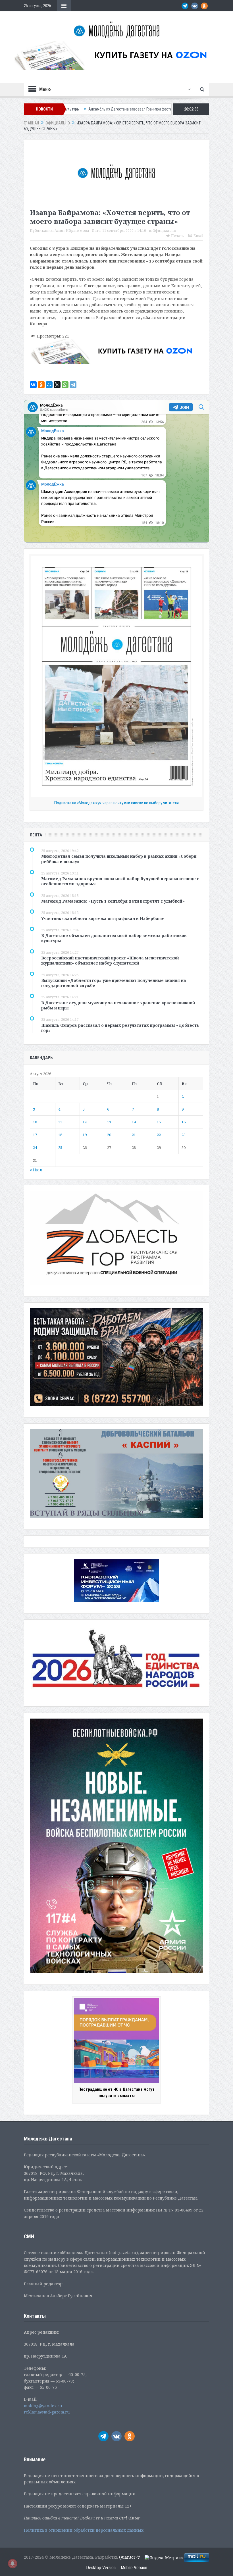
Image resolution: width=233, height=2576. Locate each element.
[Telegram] (73, 385)
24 (35, 1148)
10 (35, 1122)
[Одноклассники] (41, 385)
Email (198, 236)
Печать (178, 236)
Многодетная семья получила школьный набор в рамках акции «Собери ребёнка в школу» (119, 859)
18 (60, 1135)
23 (184, 1135)
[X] (57, 385)
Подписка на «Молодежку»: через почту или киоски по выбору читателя (116, 803)
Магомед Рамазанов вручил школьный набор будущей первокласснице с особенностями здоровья (120, 881)
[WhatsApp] (65, 385)
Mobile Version (134, 2568)
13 (109, 1122)
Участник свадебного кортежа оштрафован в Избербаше (103, 918)
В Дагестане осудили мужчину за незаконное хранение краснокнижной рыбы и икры (118, 1005)
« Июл (36, 1170)
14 (134, 1122)
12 (85, 1122)
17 (35, 1135)
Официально (164, 231)
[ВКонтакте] (33, 385)
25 (60, 1148)
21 (134, 1135)
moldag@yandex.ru (43, 2406)
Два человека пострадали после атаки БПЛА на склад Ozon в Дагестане (169, 109)
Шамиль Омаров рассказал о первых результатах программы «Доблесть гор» (120, 1028)
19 (85, 1135)
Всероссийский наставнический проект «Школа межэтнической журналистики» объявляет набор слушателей (110, 960)
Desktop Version (101, 2568)
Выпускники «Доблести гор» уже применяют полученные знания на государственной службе (114, 983)
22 (159, 1135)
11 (60, 1122)
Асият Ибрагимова (72, 231)
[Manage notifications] (13, 2563)
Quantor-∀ (130, 2557)
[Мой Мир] (49, 385)
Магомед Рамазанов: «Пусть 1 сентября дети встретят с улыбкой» (113, 901)
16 (184, 1122)
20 (109, 1135)
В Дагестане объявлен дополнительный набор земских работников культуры (114, 938)
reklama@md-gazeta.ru (47, 2412)
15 (159, 1122)
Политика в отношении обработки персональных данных (84, 2530)
